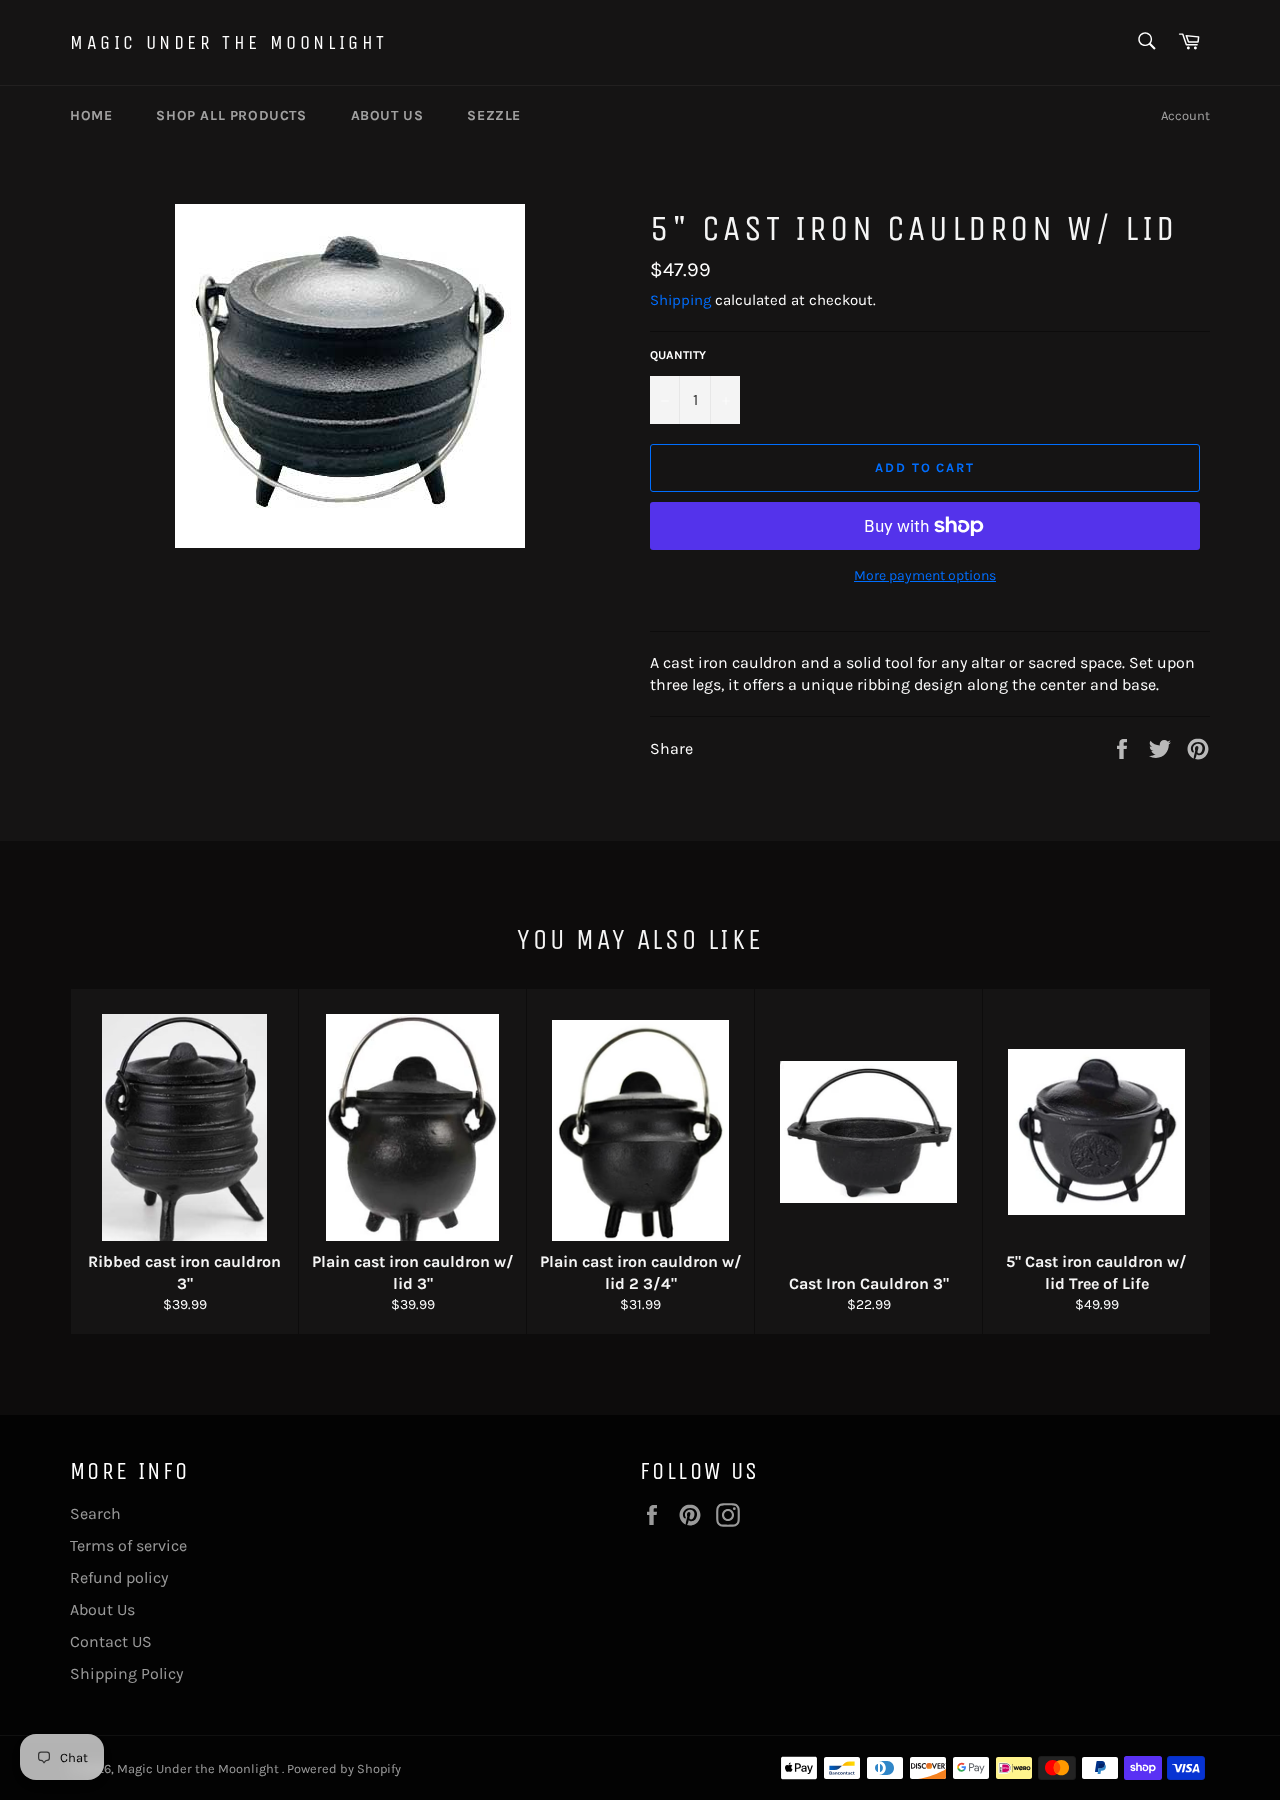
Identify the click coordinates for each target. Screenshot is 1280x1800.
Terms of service (128, 1545)
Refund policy (119, 1577)
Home (91, 115)
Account (1185, 115)
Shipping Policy (126, 1673)
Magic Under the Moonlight (229, 42)
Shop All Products (231, 115)
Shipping (680, 300)
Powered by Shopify (344, 1768)
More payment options (925, 575)
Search (95, 1513)
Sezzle (494, 115)
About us (387, 115)
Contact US (111, 1641)
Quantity (678, 355)
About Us (102, 1609)
